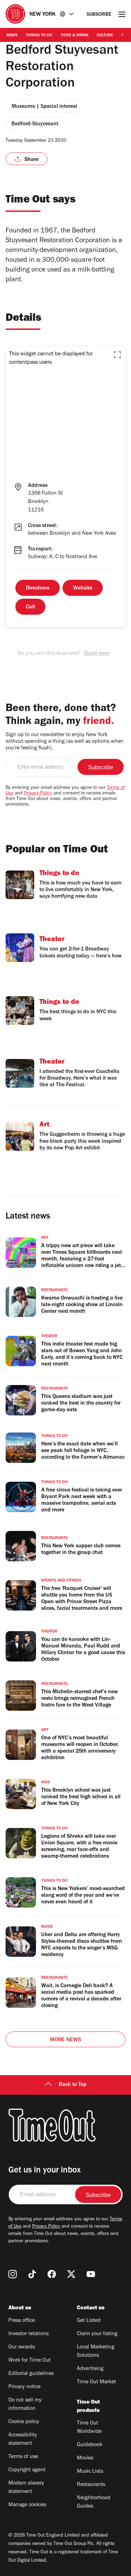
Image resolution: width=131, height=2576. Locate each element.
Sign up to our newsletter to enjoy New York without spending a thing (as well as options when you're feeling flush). (65, 742)
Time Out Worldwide (89, 2428)
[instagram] (13, 2274)
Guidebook (90, 2445)
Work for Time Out (30, 2361)
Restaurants (91, 2485)
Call (30, 607)
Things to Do (39, 36)
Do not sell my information (25, 2405)
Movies (85, 2458)
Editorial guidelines (31, 2374)
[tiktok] (32, 2274)
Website (83, 589)
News (12, 36)
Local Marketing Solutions (96, 2352)
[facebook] (52, 2274)
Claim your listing (97, 2334)
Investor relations (28, 2334)
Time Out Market (96, 2382)
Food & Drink (75, 36)
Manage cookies (27, 2505)
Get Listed (89, 2321)
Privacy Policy (38, 794)
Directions (38, 589)
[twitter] (71, 2274)
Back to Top (73, 2085)
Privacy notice (24, 2387)
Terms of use (23, 2457)
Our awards (22, 2347)
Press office (22, 2321)
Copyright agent (27, 2470)
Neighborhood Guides (94, 2502)
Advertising (90, 2369)
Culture (105, 36)
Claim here (97, 654)
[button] (117, 355)
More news (66, 2040)
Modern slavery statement (26, 2488)
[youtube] (91, 2274)
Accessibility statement (23, 2440)
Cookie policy (24, 2422)
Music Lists (90, 2472)
